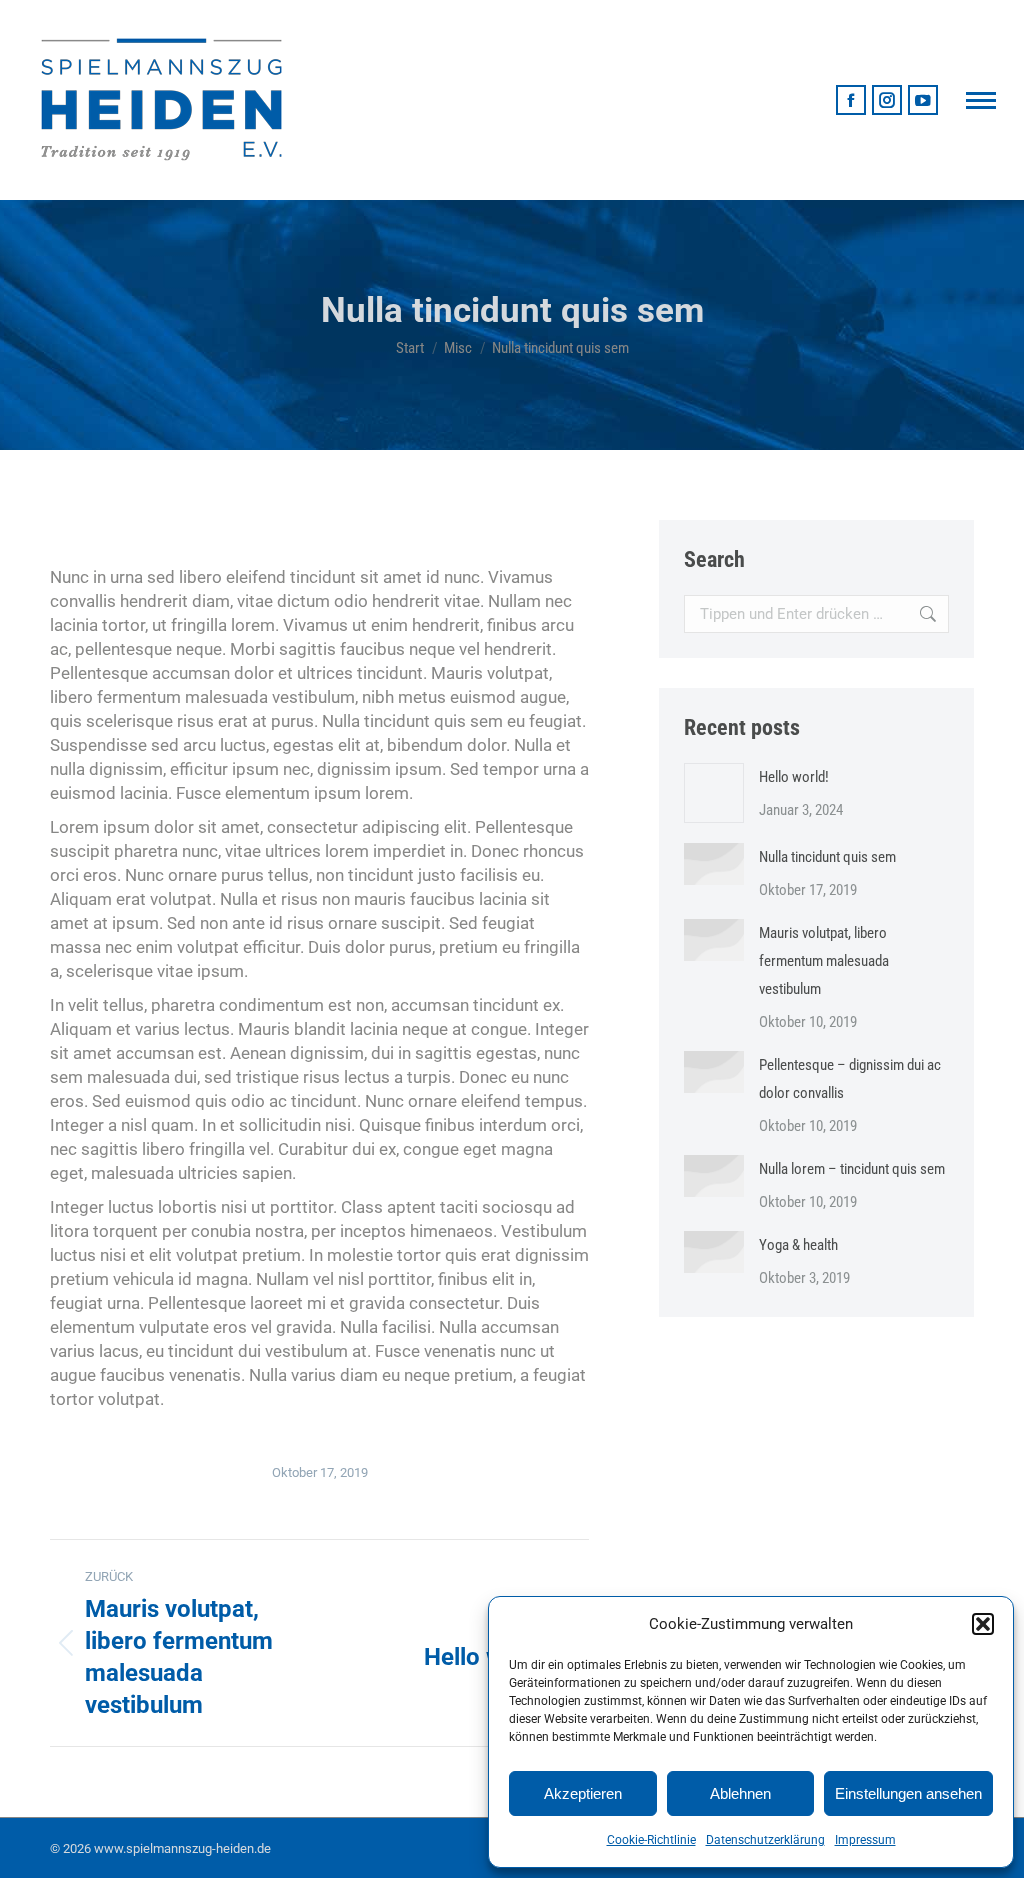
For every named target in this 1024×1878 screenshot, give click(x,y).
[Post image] (714, 793)
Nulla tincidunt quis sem (827, 857)
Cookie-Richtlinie (651, 1840)
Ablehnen (740, 1793)
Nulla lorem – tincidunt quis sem (852, 1169)
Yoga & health (798, 1245)
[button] (983, 1624)
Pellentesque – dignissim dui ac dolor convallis (850, 1079)
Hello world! (794, 777)
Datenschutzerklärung (765, 1840)
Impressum (865, 1840)
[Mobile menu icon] (981, 100)
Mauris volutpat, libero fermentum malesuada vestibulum (824, 961)
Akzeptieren (583, 1793)
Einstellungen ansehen (908, 1793)
